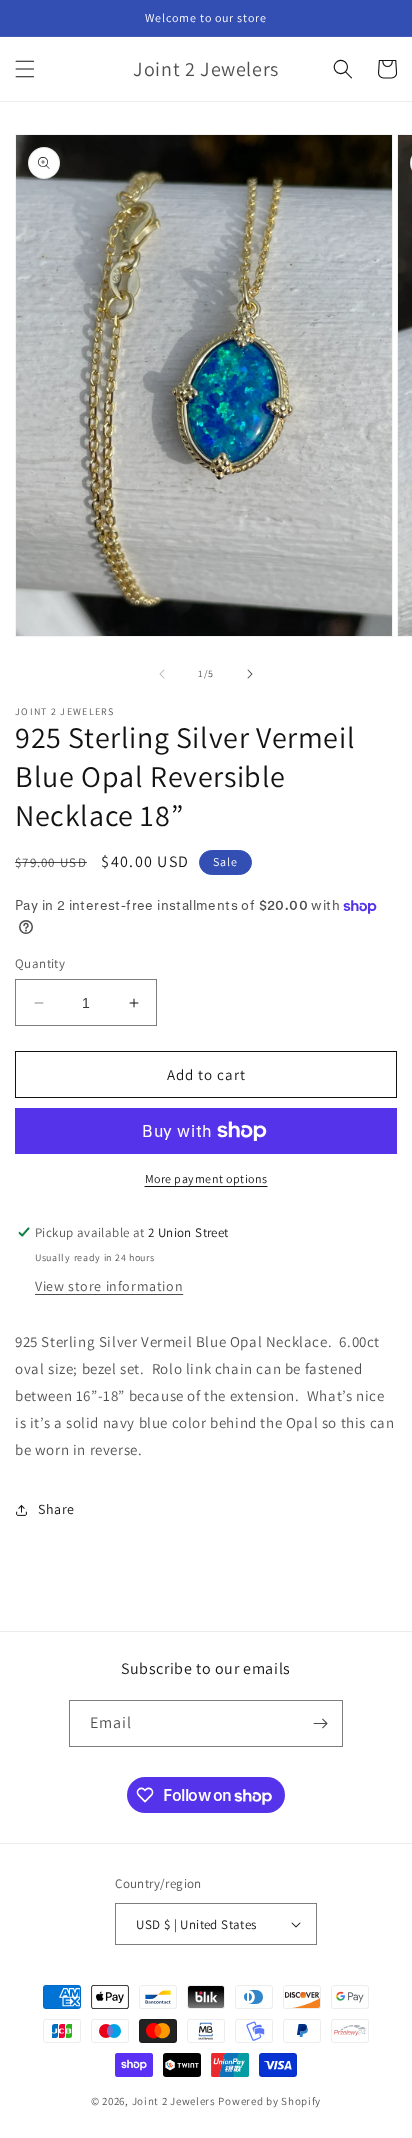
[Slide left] (162, 674)
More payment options (206, 1178)
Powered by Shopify (269, 2101)
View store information (109, 1286)
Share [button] (56, 1509)
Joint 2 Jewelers (174, 2101)
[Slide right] (250, 674)
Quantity (40, 963)
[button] (25, 69)
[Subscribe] (320, 1723)
